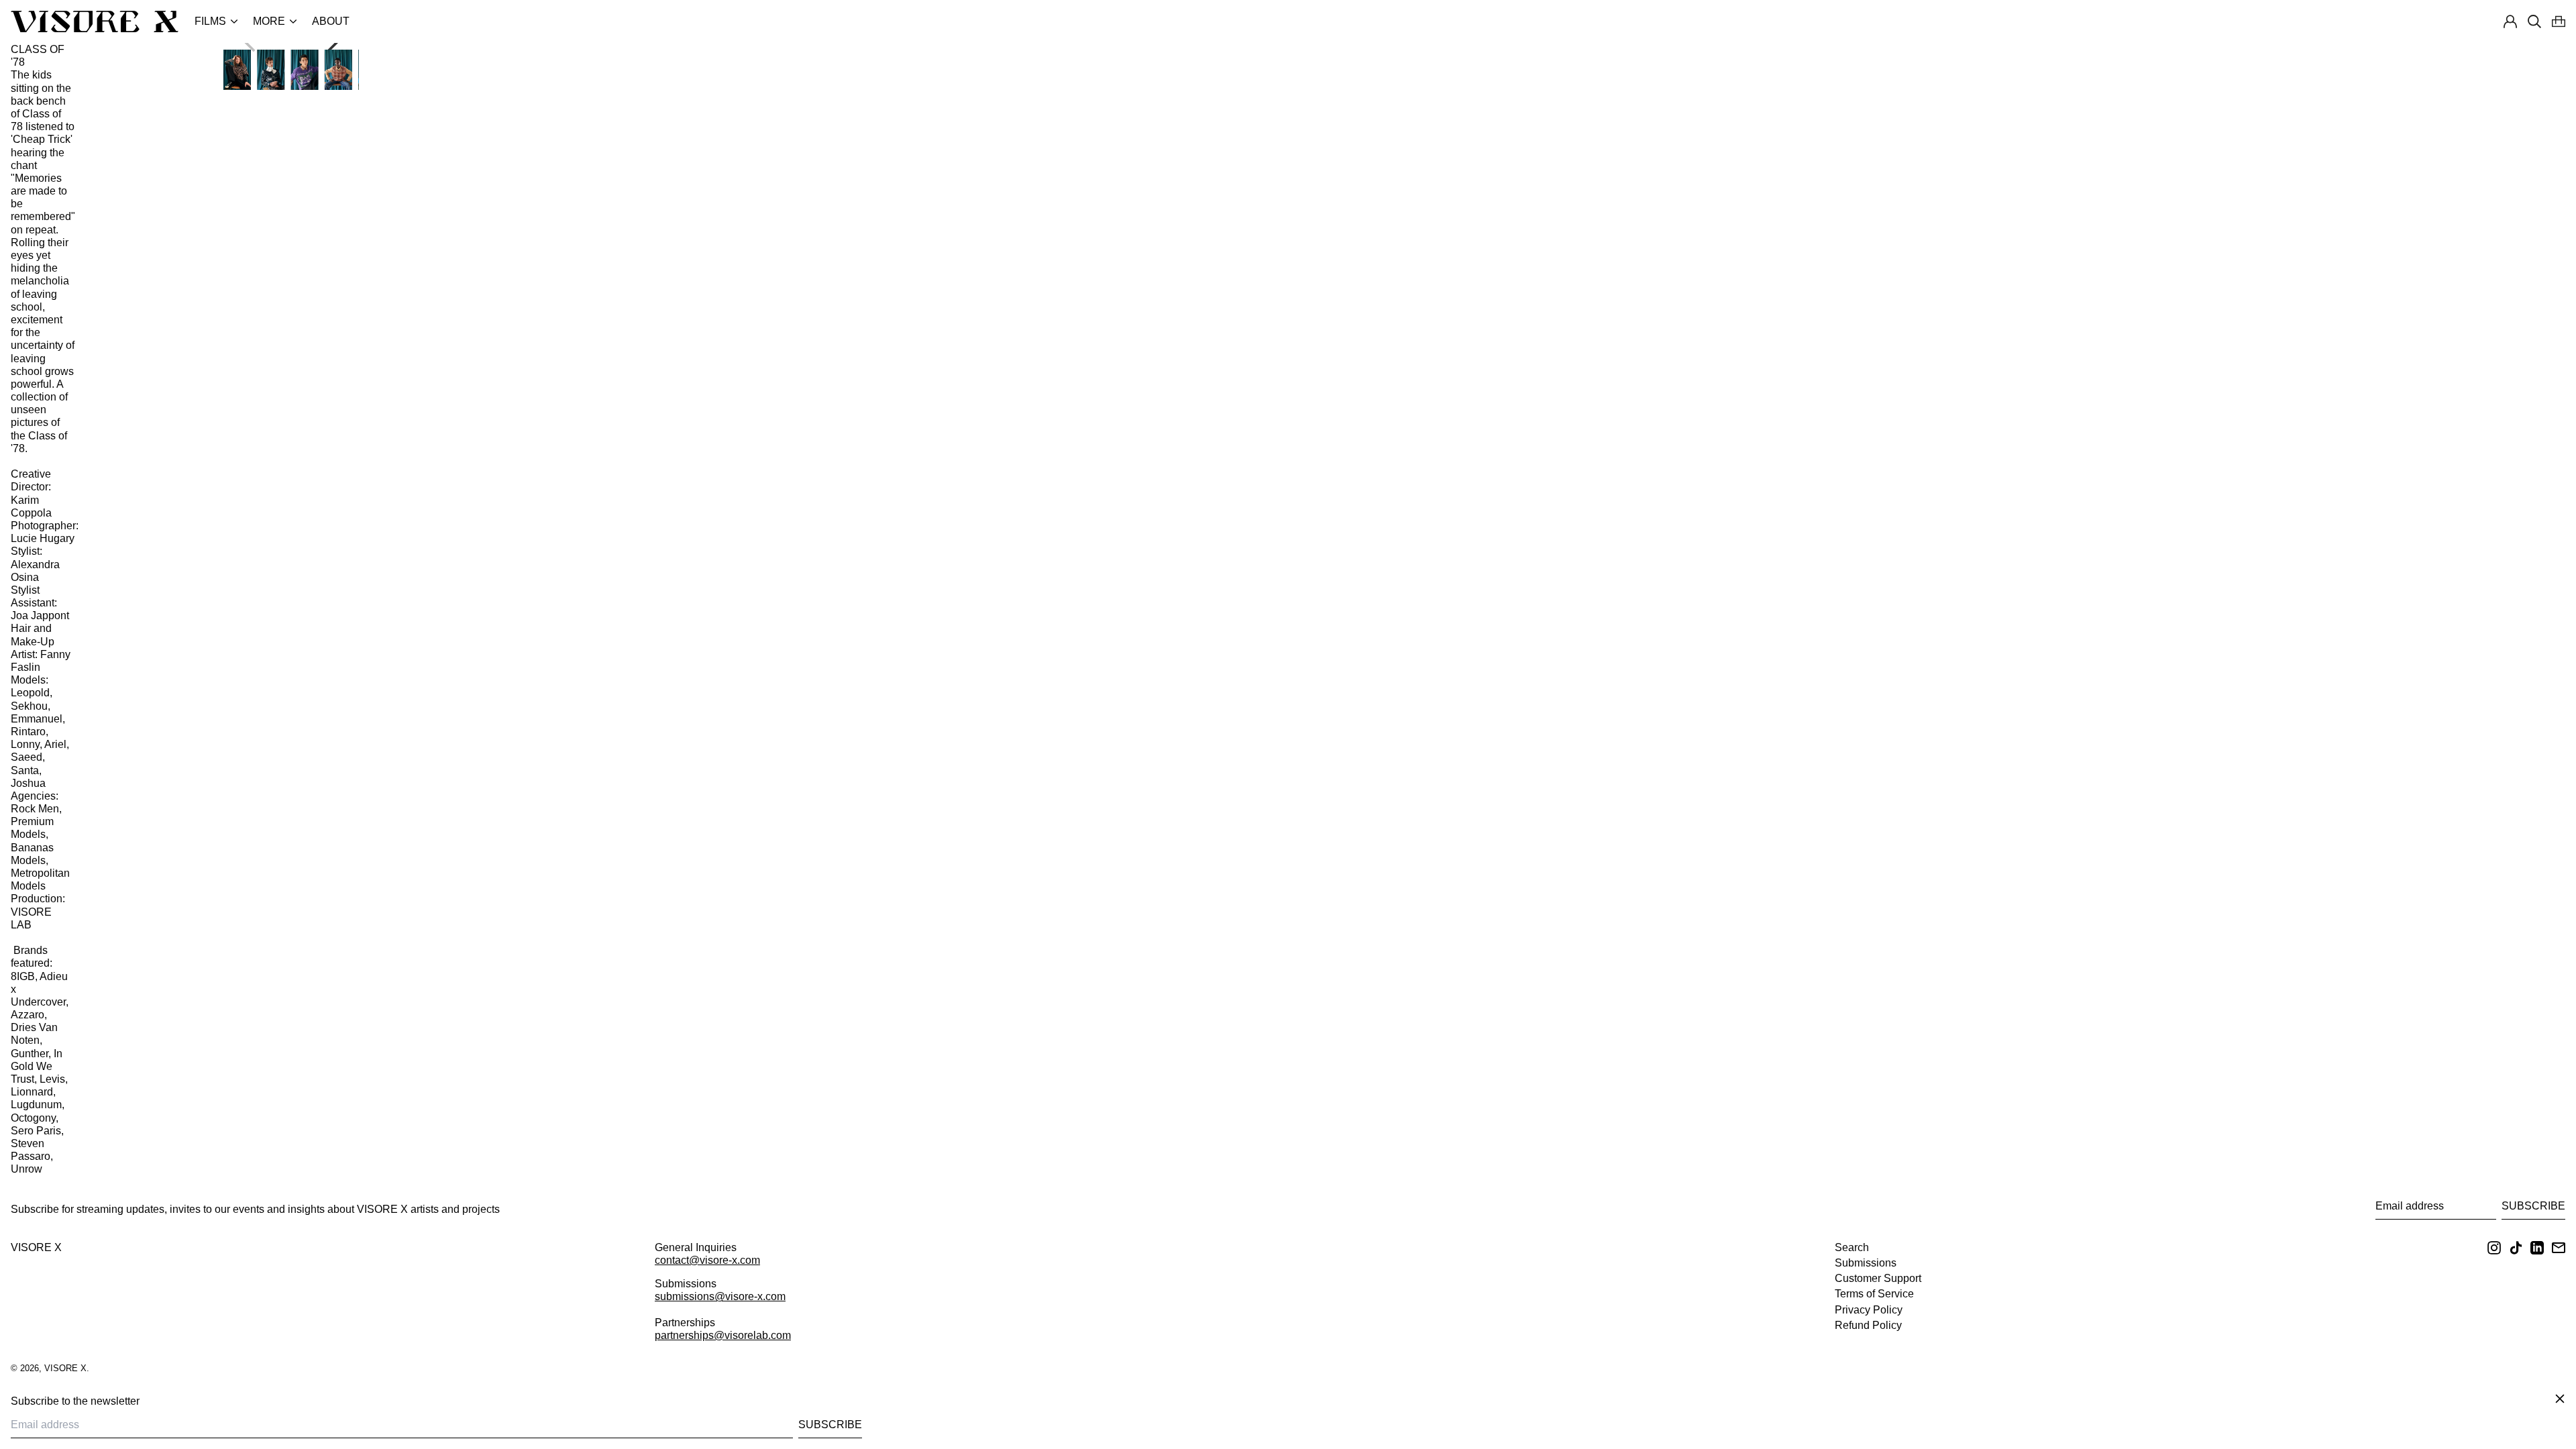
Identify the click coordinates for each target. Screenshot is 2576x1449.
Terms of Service (1874, 1294)
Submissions (1866, 1263)
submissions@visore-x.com (720, 1296)
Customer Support (1878, 1278)
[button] (2559, 21)
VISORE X (36, 1247)
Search (1852, 1247)
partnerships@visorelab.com (723, 1335)
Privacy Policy (1869, 1310)
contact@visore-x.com (707, 1260)
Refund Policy (1868, 1325)
